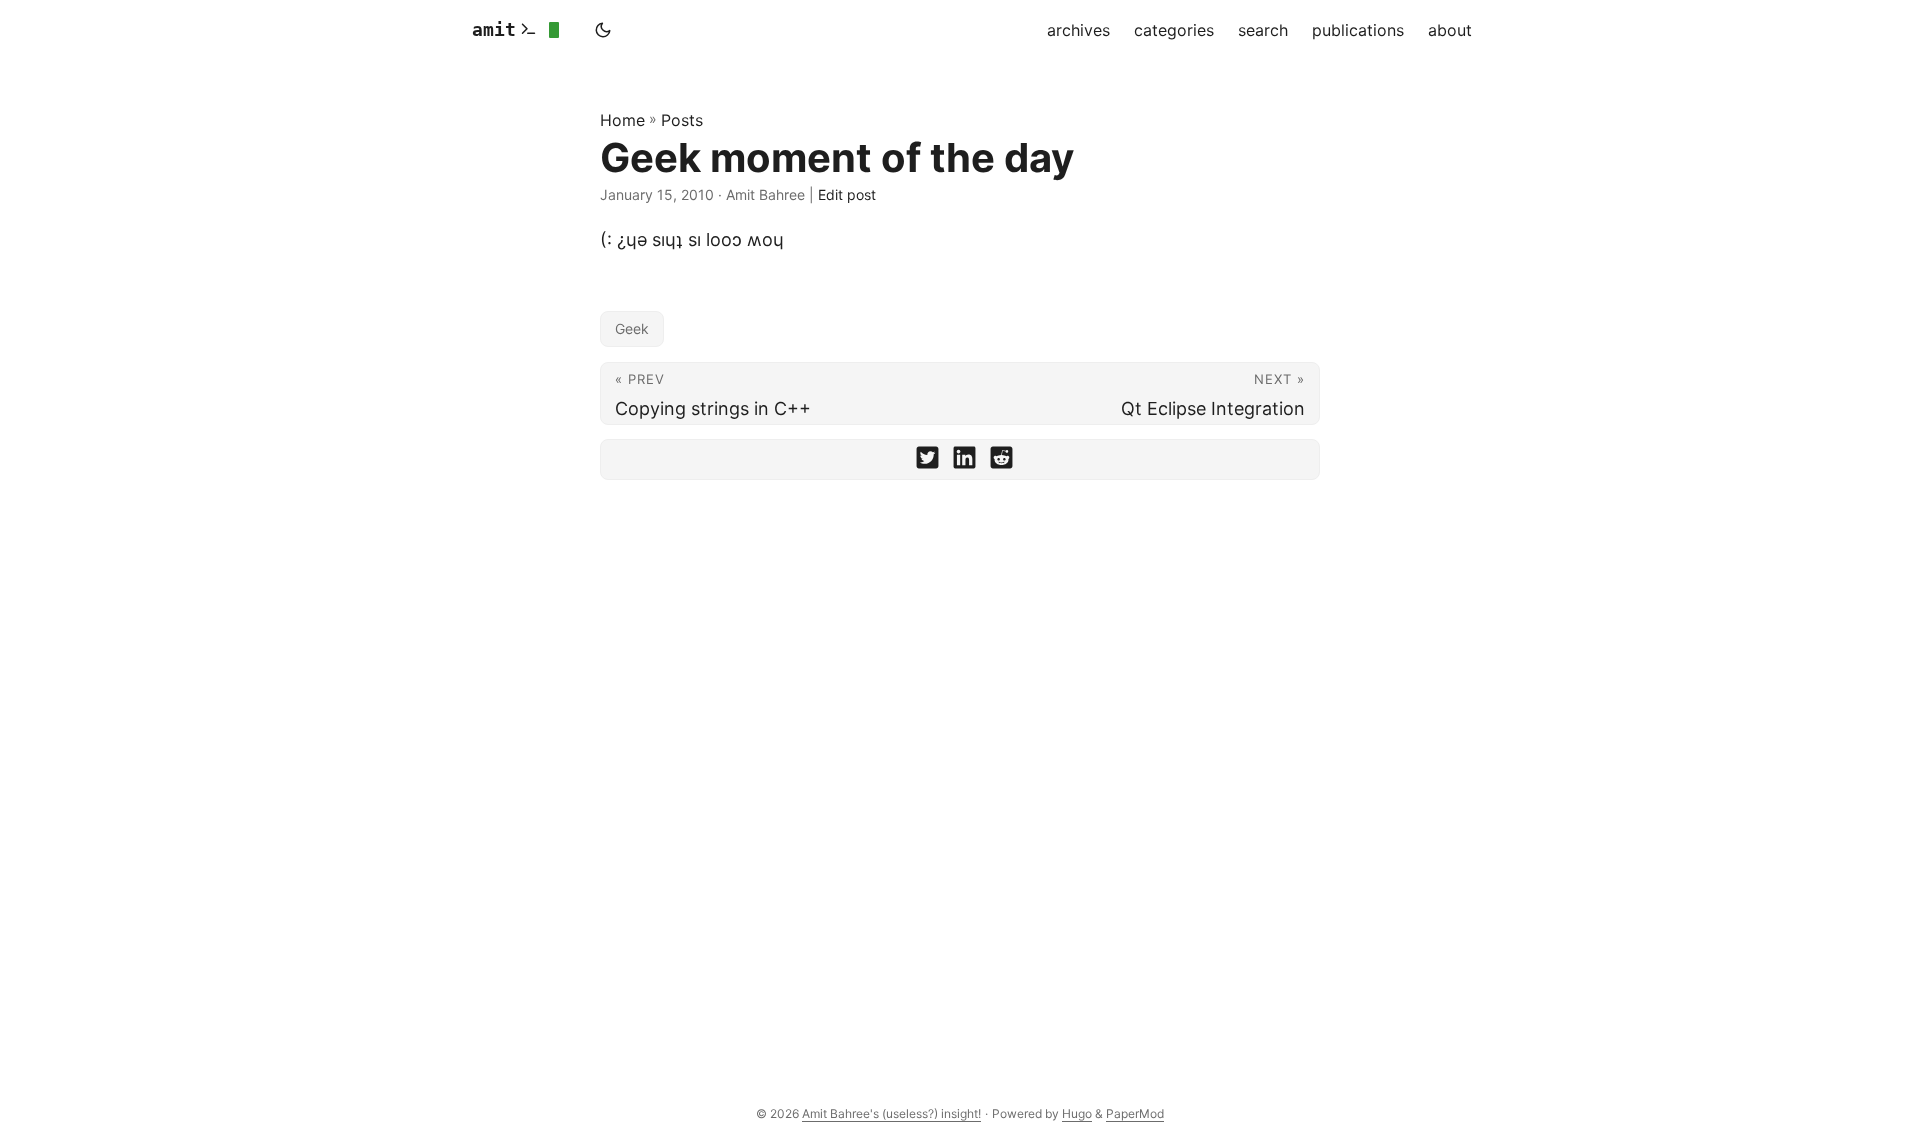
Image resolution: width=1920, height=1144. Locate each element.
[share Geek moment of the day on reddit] (1001, 462)
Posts (682, 120)
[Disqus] (960, 772)
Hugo (1077, 1113)
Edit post (847, 194)
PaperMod (1135, 1113)
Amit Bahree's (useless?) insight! (891, 1113)
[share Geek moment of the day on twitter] (927, 462)
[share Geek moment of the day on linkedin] (964, 462)
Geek (632, 328)
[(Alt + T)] (603, 30)
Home (622, 120)
